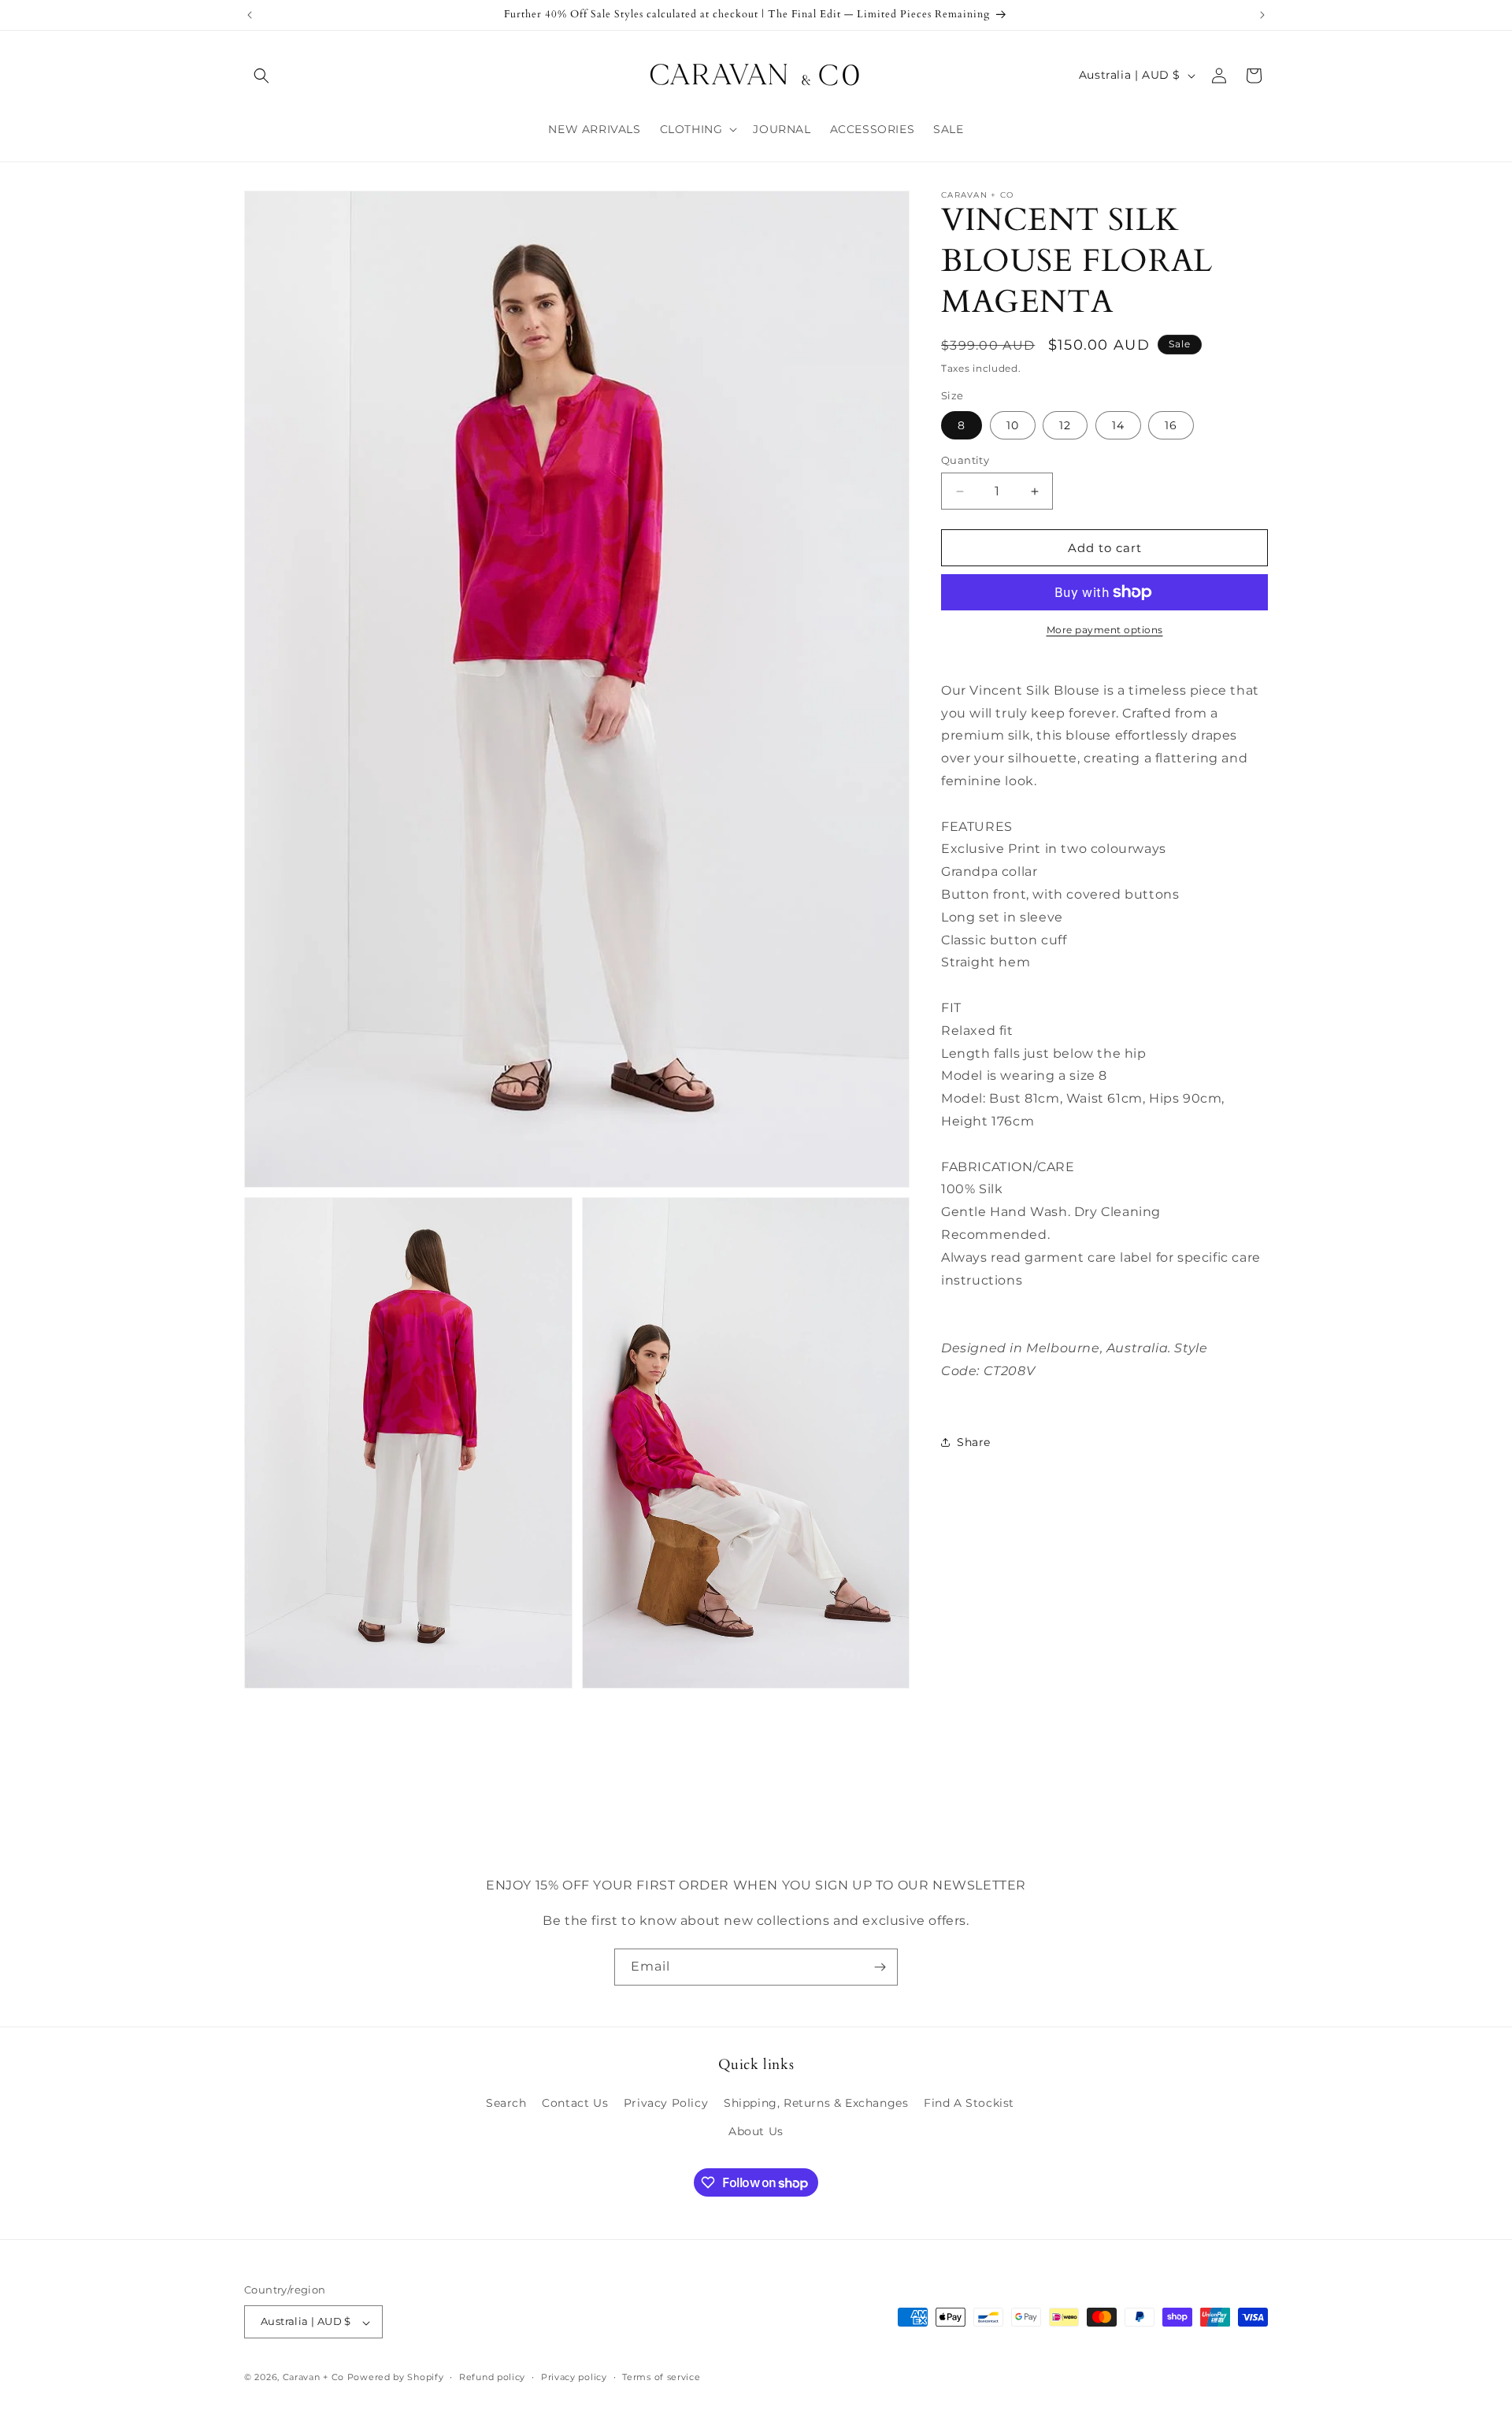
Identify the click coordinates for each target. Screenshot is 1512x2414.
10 (1013, 425)
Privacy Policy (666, 2103)
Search (506, 2103)
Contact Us (575, 2103)
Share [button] (974, 1442)
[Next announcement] (1262, 15)
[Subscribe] (880, 1967)
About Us (756, 2130)
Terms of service (661, 2378)
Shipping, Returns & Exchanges (816, 2103)
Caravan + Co (313, 2378)
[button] (261, 76)
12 (1065, 425)
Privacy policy (574, 2378)
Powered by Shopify (396, 2378)
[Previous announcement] (250, 15)
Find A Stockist (969, 2103)
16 (1171, 425)
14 (1118, 425)
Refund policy (492, 2378)
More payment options (1105, 630)
